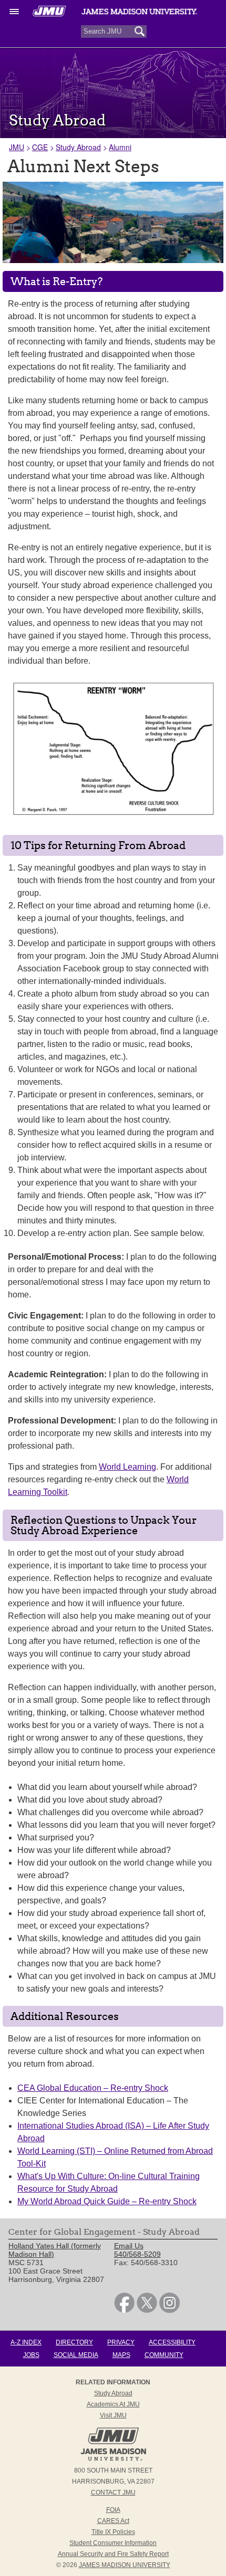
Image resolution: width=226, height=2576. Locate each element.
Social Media (76, 2355)
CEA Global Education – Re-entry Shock (93, 2088)
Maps (121, 2355)
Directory (74, 2342)
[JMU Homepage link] (113, 2459)
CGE (40, 147)
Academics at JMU (113, 2404)
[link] (124, 2310)
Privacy (121, 2342)
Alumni (120, 147)
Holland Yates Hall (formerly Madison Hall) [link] (55, 2250)
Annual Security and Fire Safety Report (113, 2554)
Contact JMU (113, 2493)
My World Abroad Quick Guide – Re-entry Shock (107, 2201)
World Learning (127, 1467)
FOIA (113, 2510)
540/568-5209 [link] (137, 2254)
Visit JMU (113, 2415)
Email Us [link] (129, 2246)
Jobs (31, 2355)
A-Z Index (26, 2342)
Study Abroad (78, 147)
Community (164, 2355)
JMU (17, 147)
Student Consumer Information (113, 2543)
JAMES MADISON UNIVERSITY (125, 2565)
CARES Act (113, 2521)
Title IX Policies (113, 2532)
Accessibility (172, 2342)
